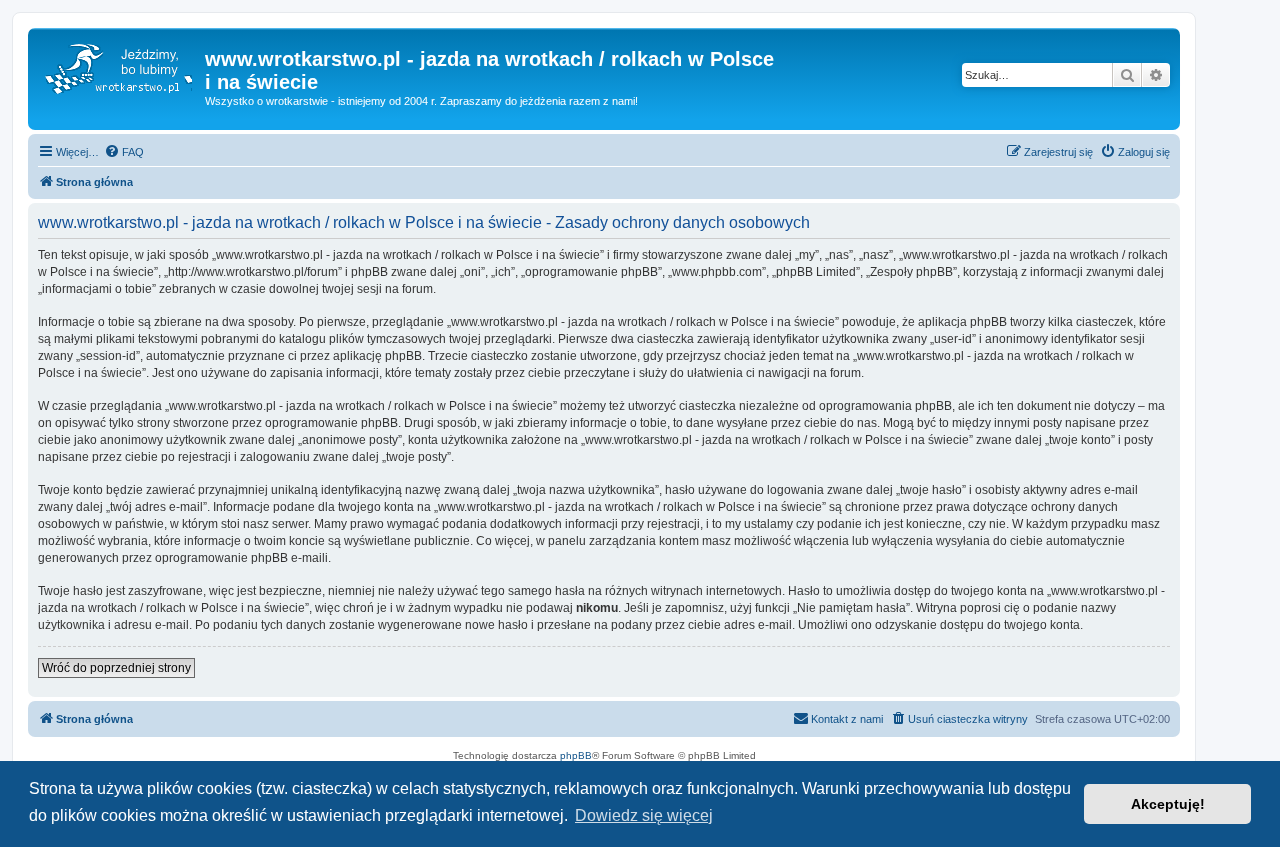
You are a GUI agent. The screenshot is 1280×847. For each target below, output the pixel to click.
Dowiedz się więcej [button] (644, 815)
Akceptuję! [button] (1168, 804)
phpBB (576, 755)
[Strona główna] (119, 65)
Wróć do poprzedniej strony (116, 668)
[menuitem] (124, 152)
